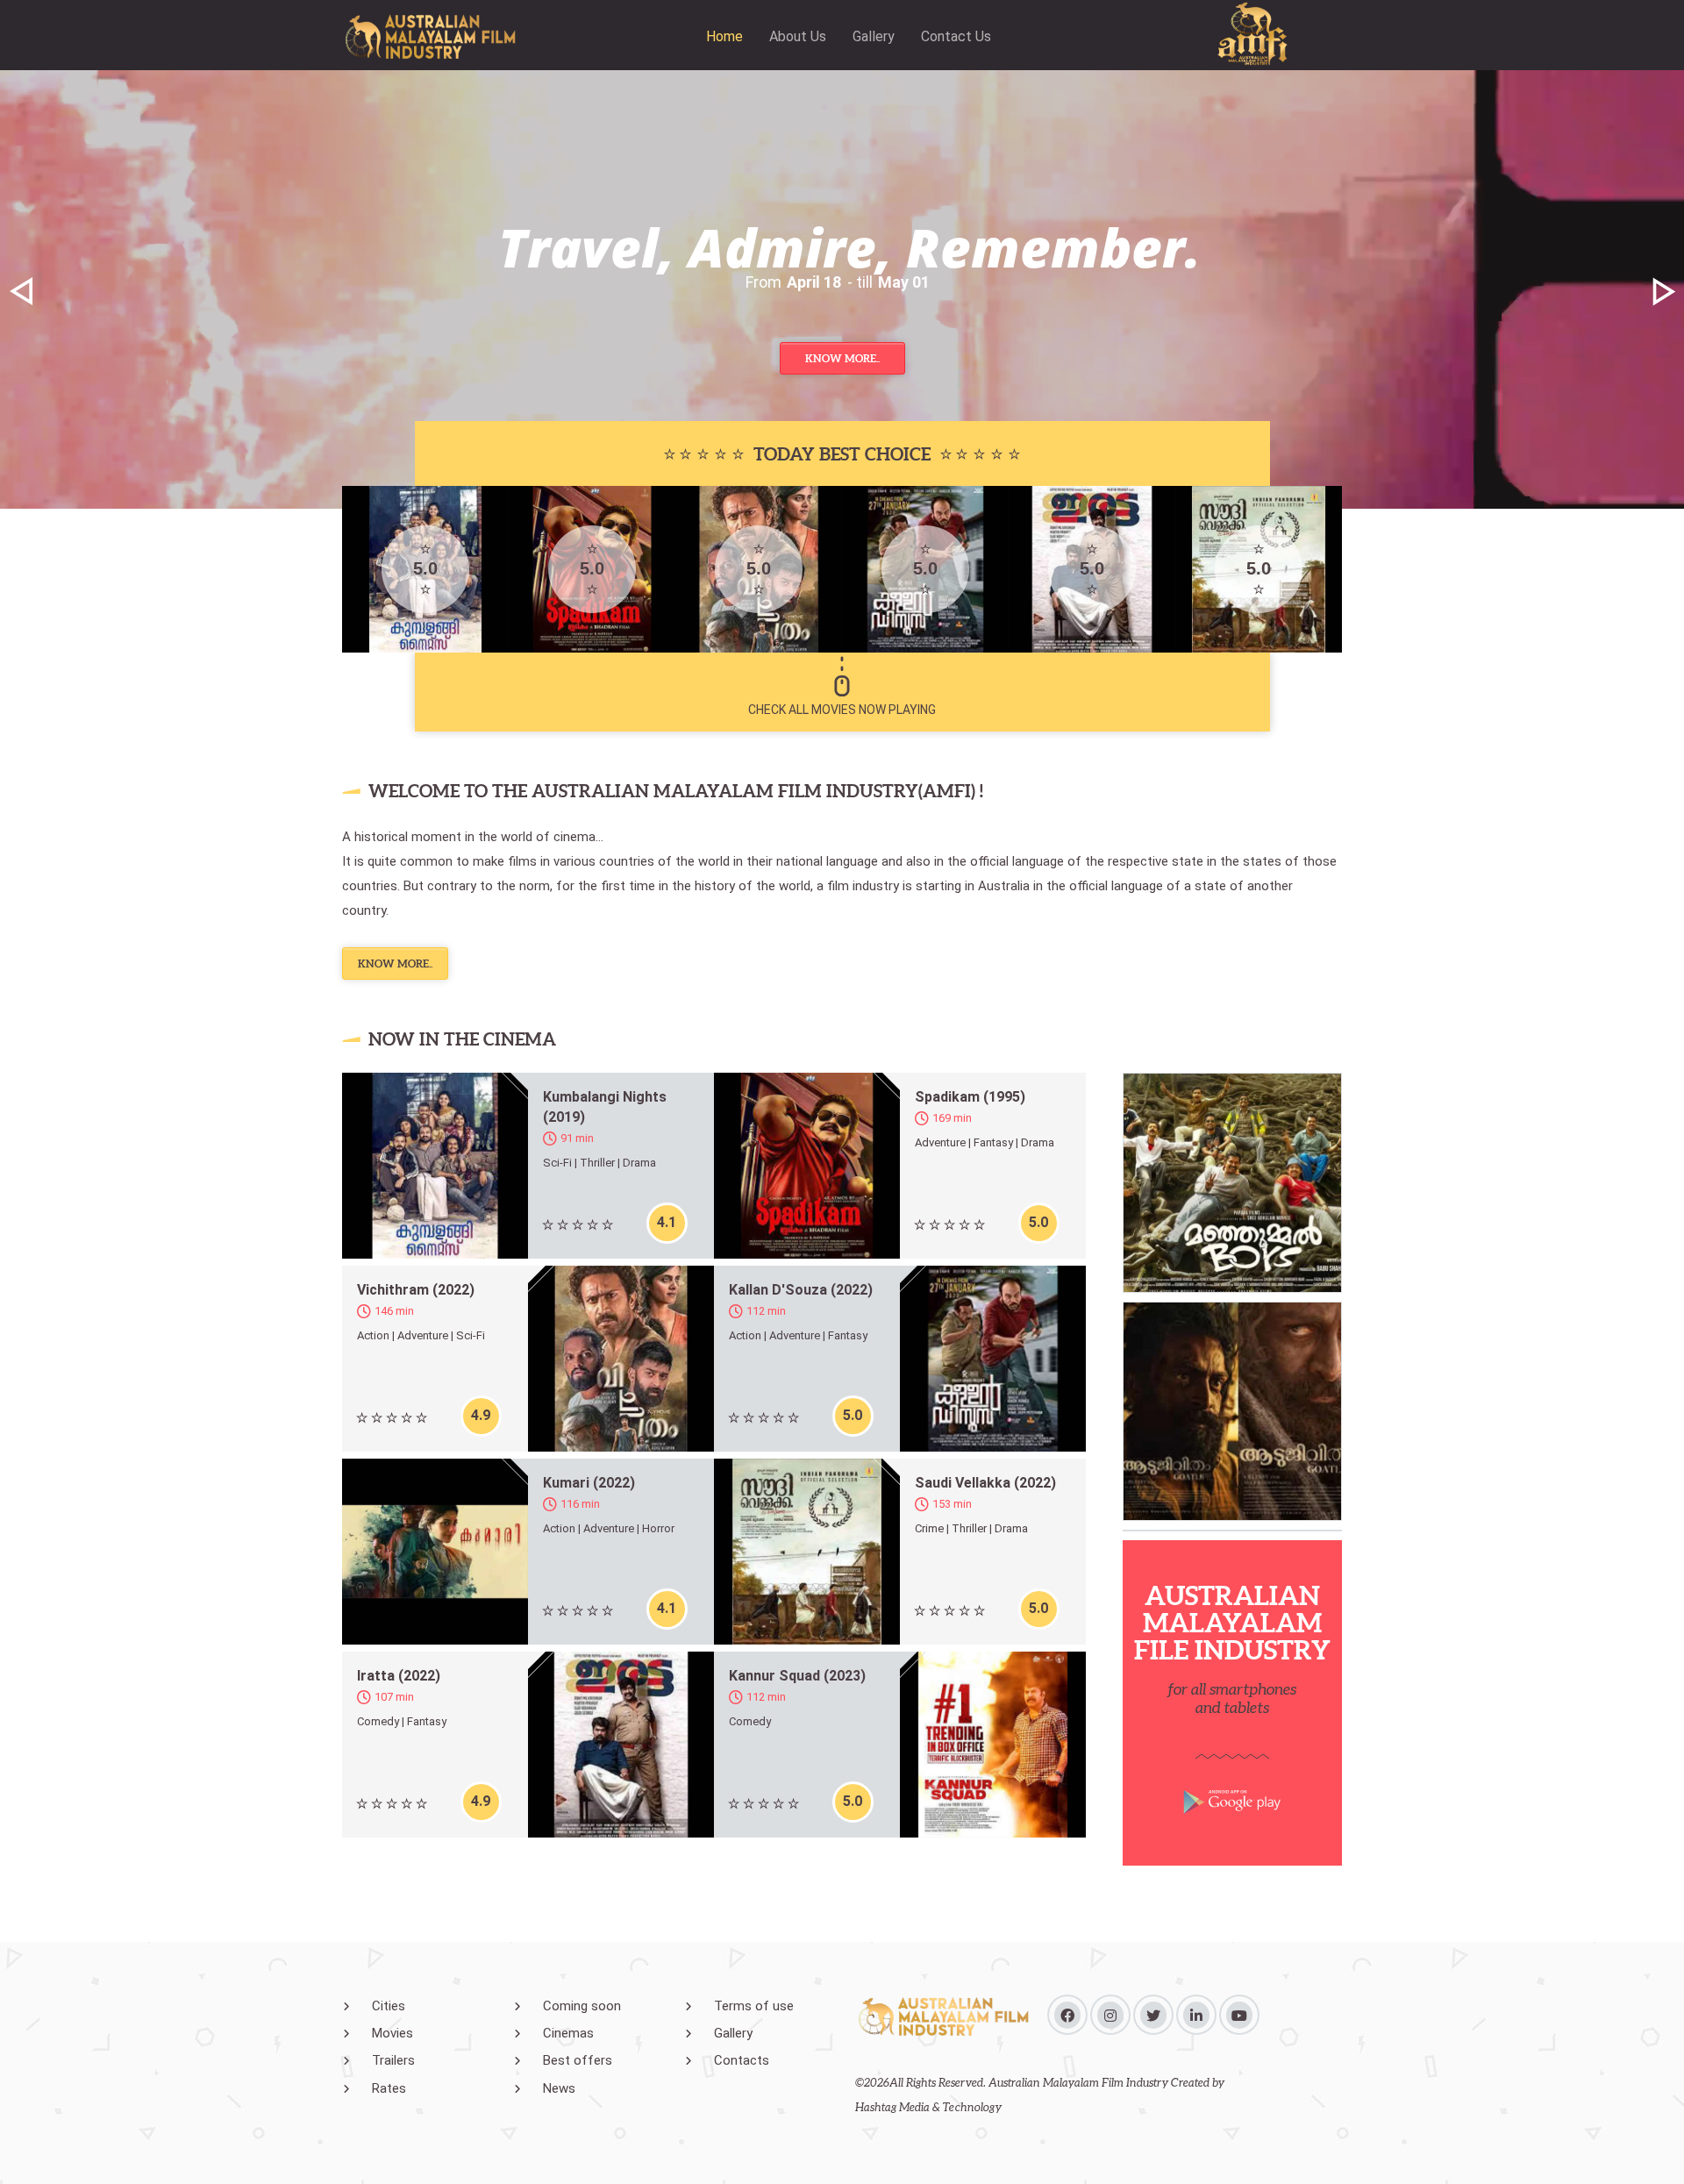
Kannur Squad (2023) (797, 1676)
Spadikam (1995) (970, 1097)
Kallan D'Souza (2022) (801, 1290)
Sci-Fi (557, 1163)
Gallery (874, 36)
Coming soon (582, 2006)
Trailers (393, 2060)
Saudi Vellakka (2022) (985, 1483)
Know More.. (842, 358)
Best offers (578, 2060)
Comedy (378, 1721)
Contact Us (956, 36)
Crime (929, 1528)
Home (724, 36)
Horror (658, 1528)
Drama (639, 1163)
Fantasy (993, 1142)
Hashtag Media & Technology (928, 2107)
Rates (389, 2088)
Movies (392, 2033)
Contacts (742, 2060)
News (559, 2088)
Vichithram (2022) (416, 1290)
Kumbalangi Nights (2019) (605, 1107)
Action (373, 1335)
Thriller (597, 1163)
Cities (389, 2006)
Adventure (940, 1142)
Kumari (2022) (589, 1483)
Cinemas (568, 2033)
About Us (798, 36)
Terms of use (754, 2006)
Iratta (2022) (399, 1676)
